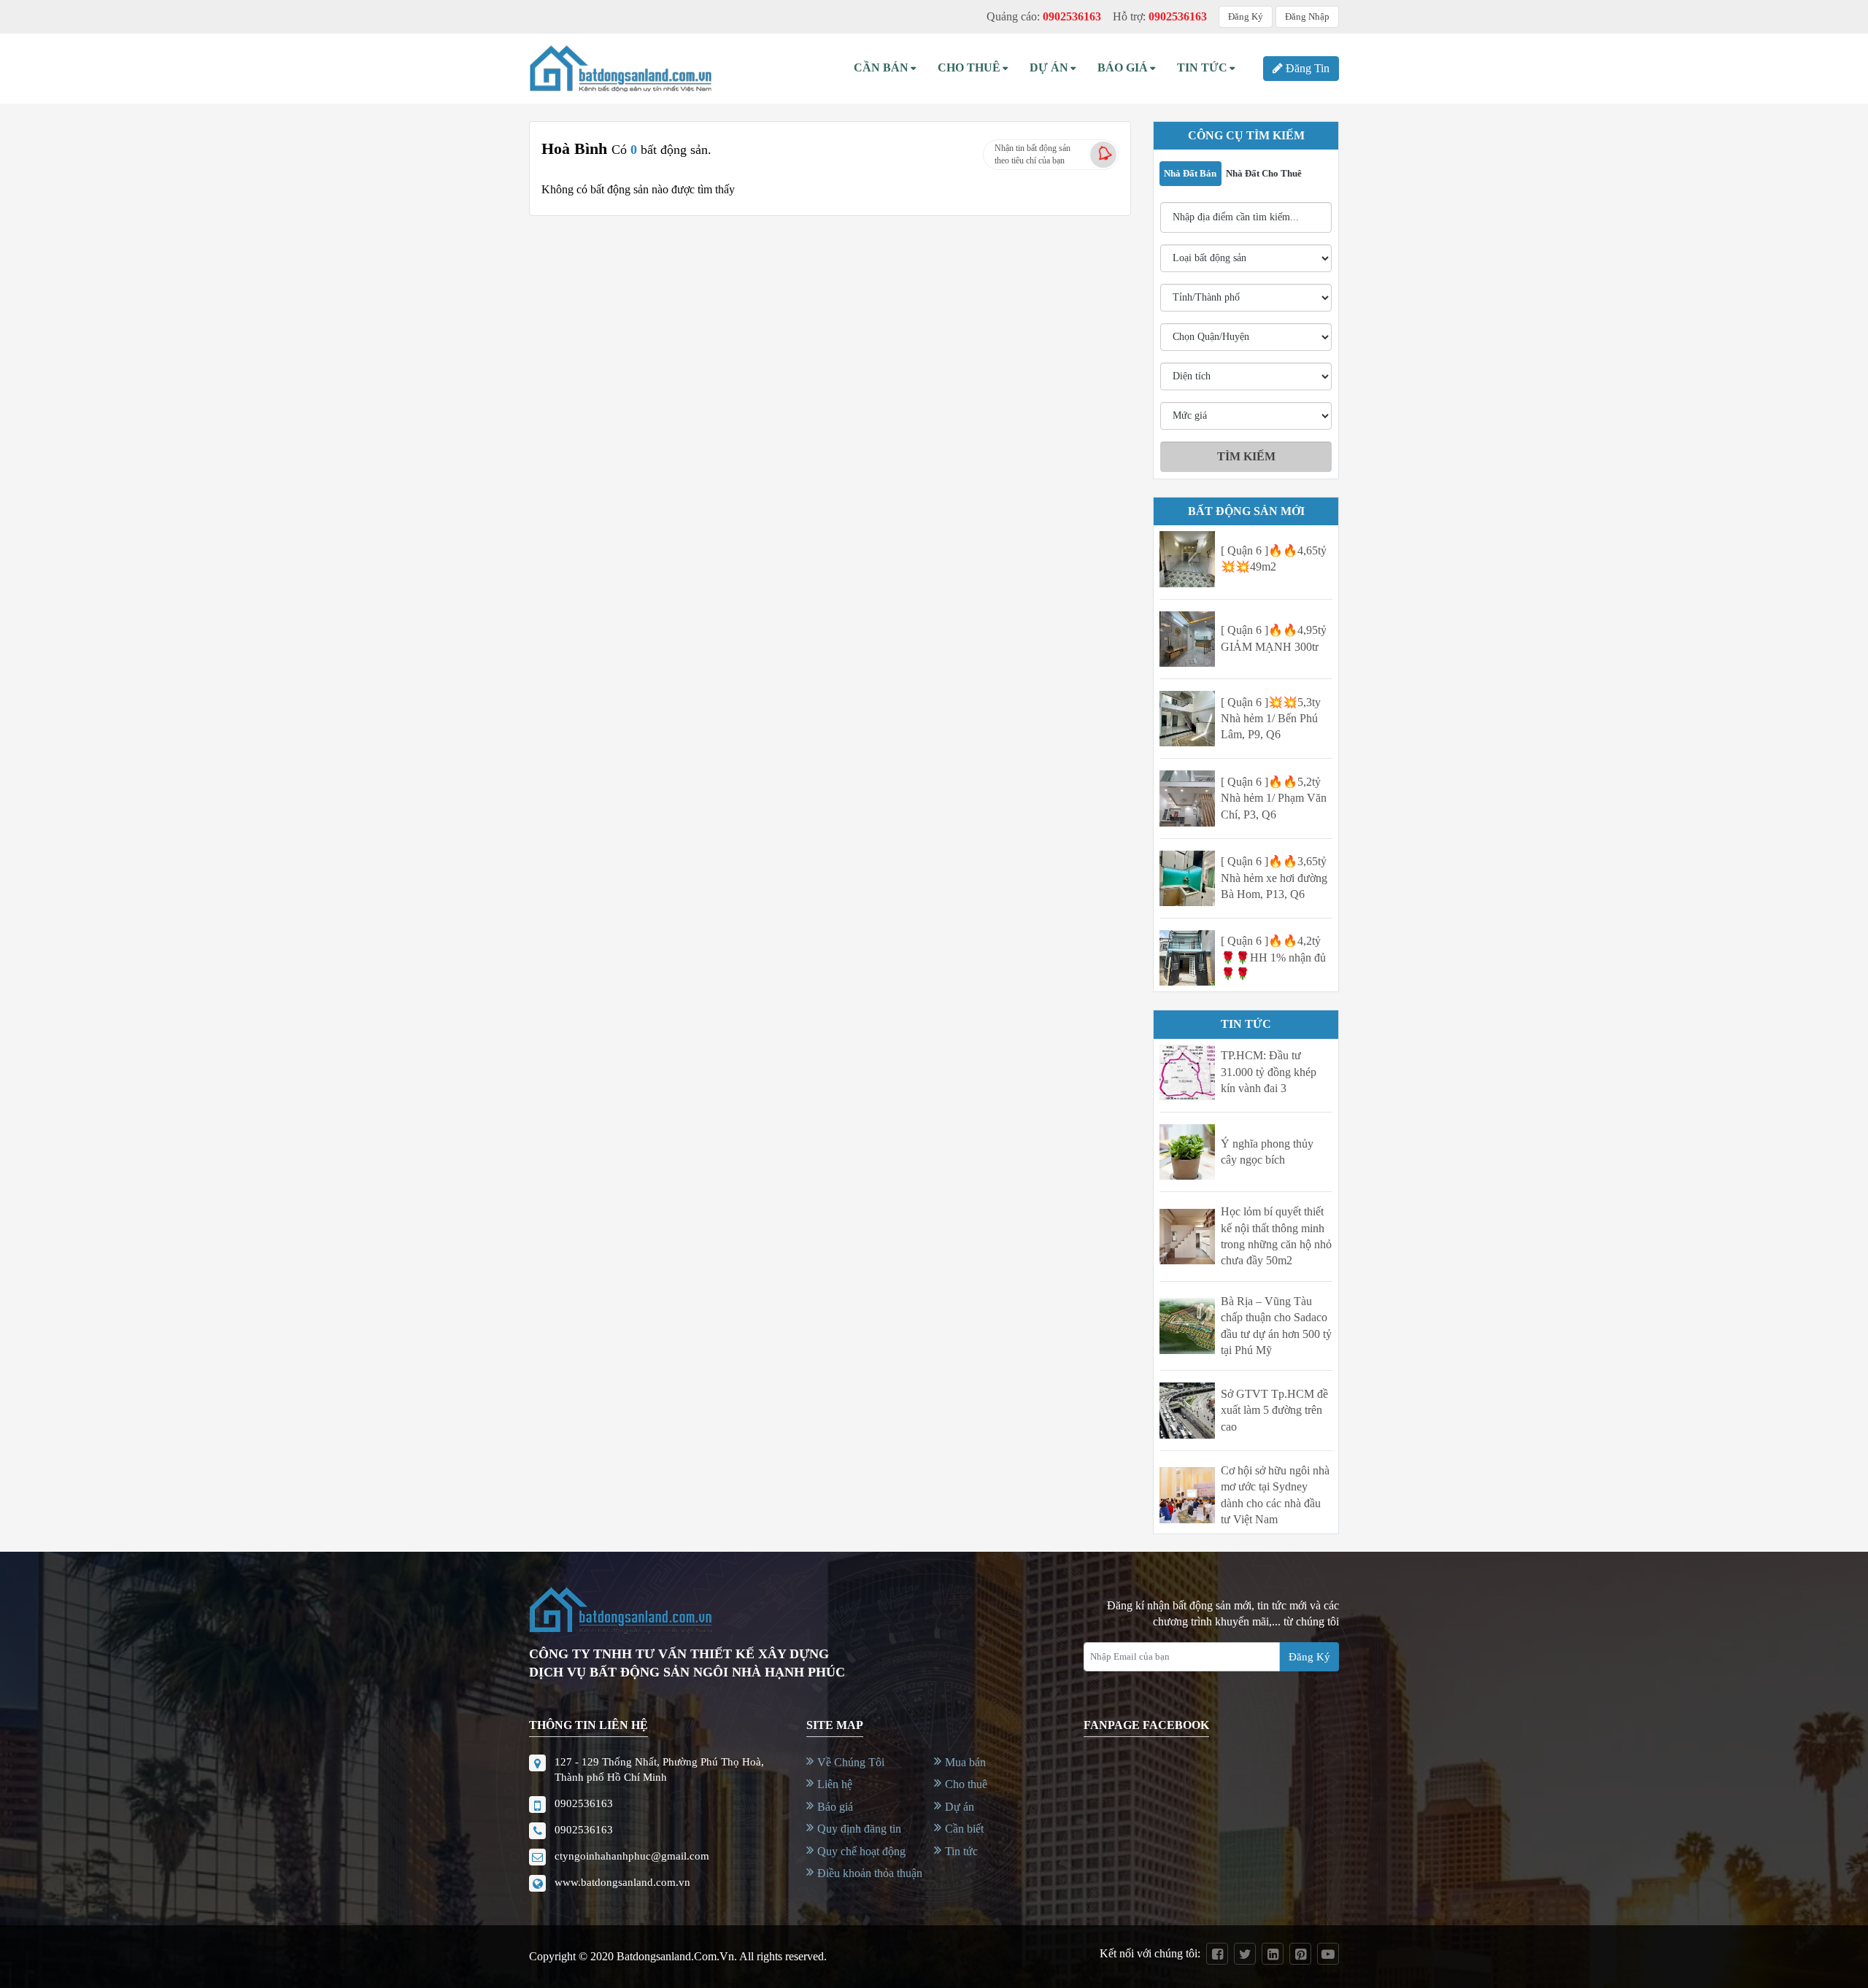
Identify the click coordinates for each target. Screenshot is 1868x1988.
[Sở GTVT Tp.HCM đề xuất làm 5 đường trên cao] (1187, 1410)
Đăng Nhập (1307, 16)
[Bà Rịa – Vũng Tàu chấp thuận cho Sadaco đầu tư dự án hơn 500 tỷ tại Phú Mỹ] (1187, 1326)
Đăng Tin (1308, 68)
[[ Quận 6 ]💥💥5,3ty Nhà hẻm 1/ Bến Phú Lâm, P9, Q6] (1187, 719)
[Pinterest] (1300, 1954)
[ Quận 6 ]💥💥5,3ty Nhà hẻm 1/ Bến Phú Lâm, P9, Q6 (1271, 719)
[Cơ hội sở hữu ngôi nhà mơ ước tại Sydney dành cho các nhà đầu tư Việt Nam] (1187, 1495)
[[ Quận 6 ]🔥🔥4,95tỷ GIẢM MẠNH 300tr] (1187, 639)
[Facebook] (1217, 1954)
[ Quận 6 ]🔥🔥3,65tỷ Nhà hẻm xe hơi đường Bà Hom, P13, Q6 (1274, 878)
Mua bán (965, 1762)
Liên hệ (835, 1784)
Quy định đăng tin (859, 1829)
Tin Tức (1202, 67)
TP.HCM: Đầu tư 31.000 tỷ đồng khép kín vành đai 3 (1269, 1072)
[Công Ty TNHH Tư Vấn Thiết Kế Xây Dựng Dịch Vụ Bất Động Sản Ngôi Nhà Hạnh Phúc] (620, 69)
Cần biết (964, 1829)
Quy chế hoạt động (861, 1851)
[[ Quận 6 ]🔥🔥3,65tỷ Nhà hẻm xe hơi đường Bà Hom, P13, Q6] (1187, 878)
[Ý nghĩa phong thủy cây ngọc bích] (1187, 1152)
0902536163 (584, 1803)
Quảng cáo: (1044, 16)
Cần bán (881, 67)
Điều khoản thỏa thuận (870, 1873)
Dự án (1049, 67)
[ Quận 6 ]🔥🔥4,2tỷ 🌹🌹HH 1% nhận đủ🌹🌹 (1273, 957)
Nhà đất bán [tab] (1190, 173)
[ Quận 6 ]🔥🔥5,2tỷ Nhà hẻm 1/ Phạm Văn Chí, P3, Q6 (1274, 798)
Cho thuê (969, 67)
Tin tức (961, 1851)
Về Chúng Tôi (851, 1762)
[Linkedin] (1273, 1954)
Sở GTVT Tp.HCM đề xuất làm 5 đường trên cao (1274, 1410)
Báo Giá (1123, 67)
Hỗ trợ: (1160, 16)
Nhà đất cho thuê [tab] (1264, 173)
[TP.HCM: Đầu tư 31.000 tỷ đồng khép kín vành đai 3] (1187, 1072)
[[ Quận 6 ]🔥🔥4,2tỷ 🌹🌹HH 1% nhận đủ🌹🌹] (1187, 958)
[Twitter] (1245, 1954)
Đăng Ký (1246, 16)
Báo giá (835, 1807)
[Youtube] (1328, 1954)
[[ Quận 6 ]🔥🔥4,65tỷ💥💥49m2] (1187, 559)
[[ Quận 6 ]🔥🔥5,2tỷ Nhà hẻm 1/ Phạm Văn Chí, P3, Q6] (1187, 798)
